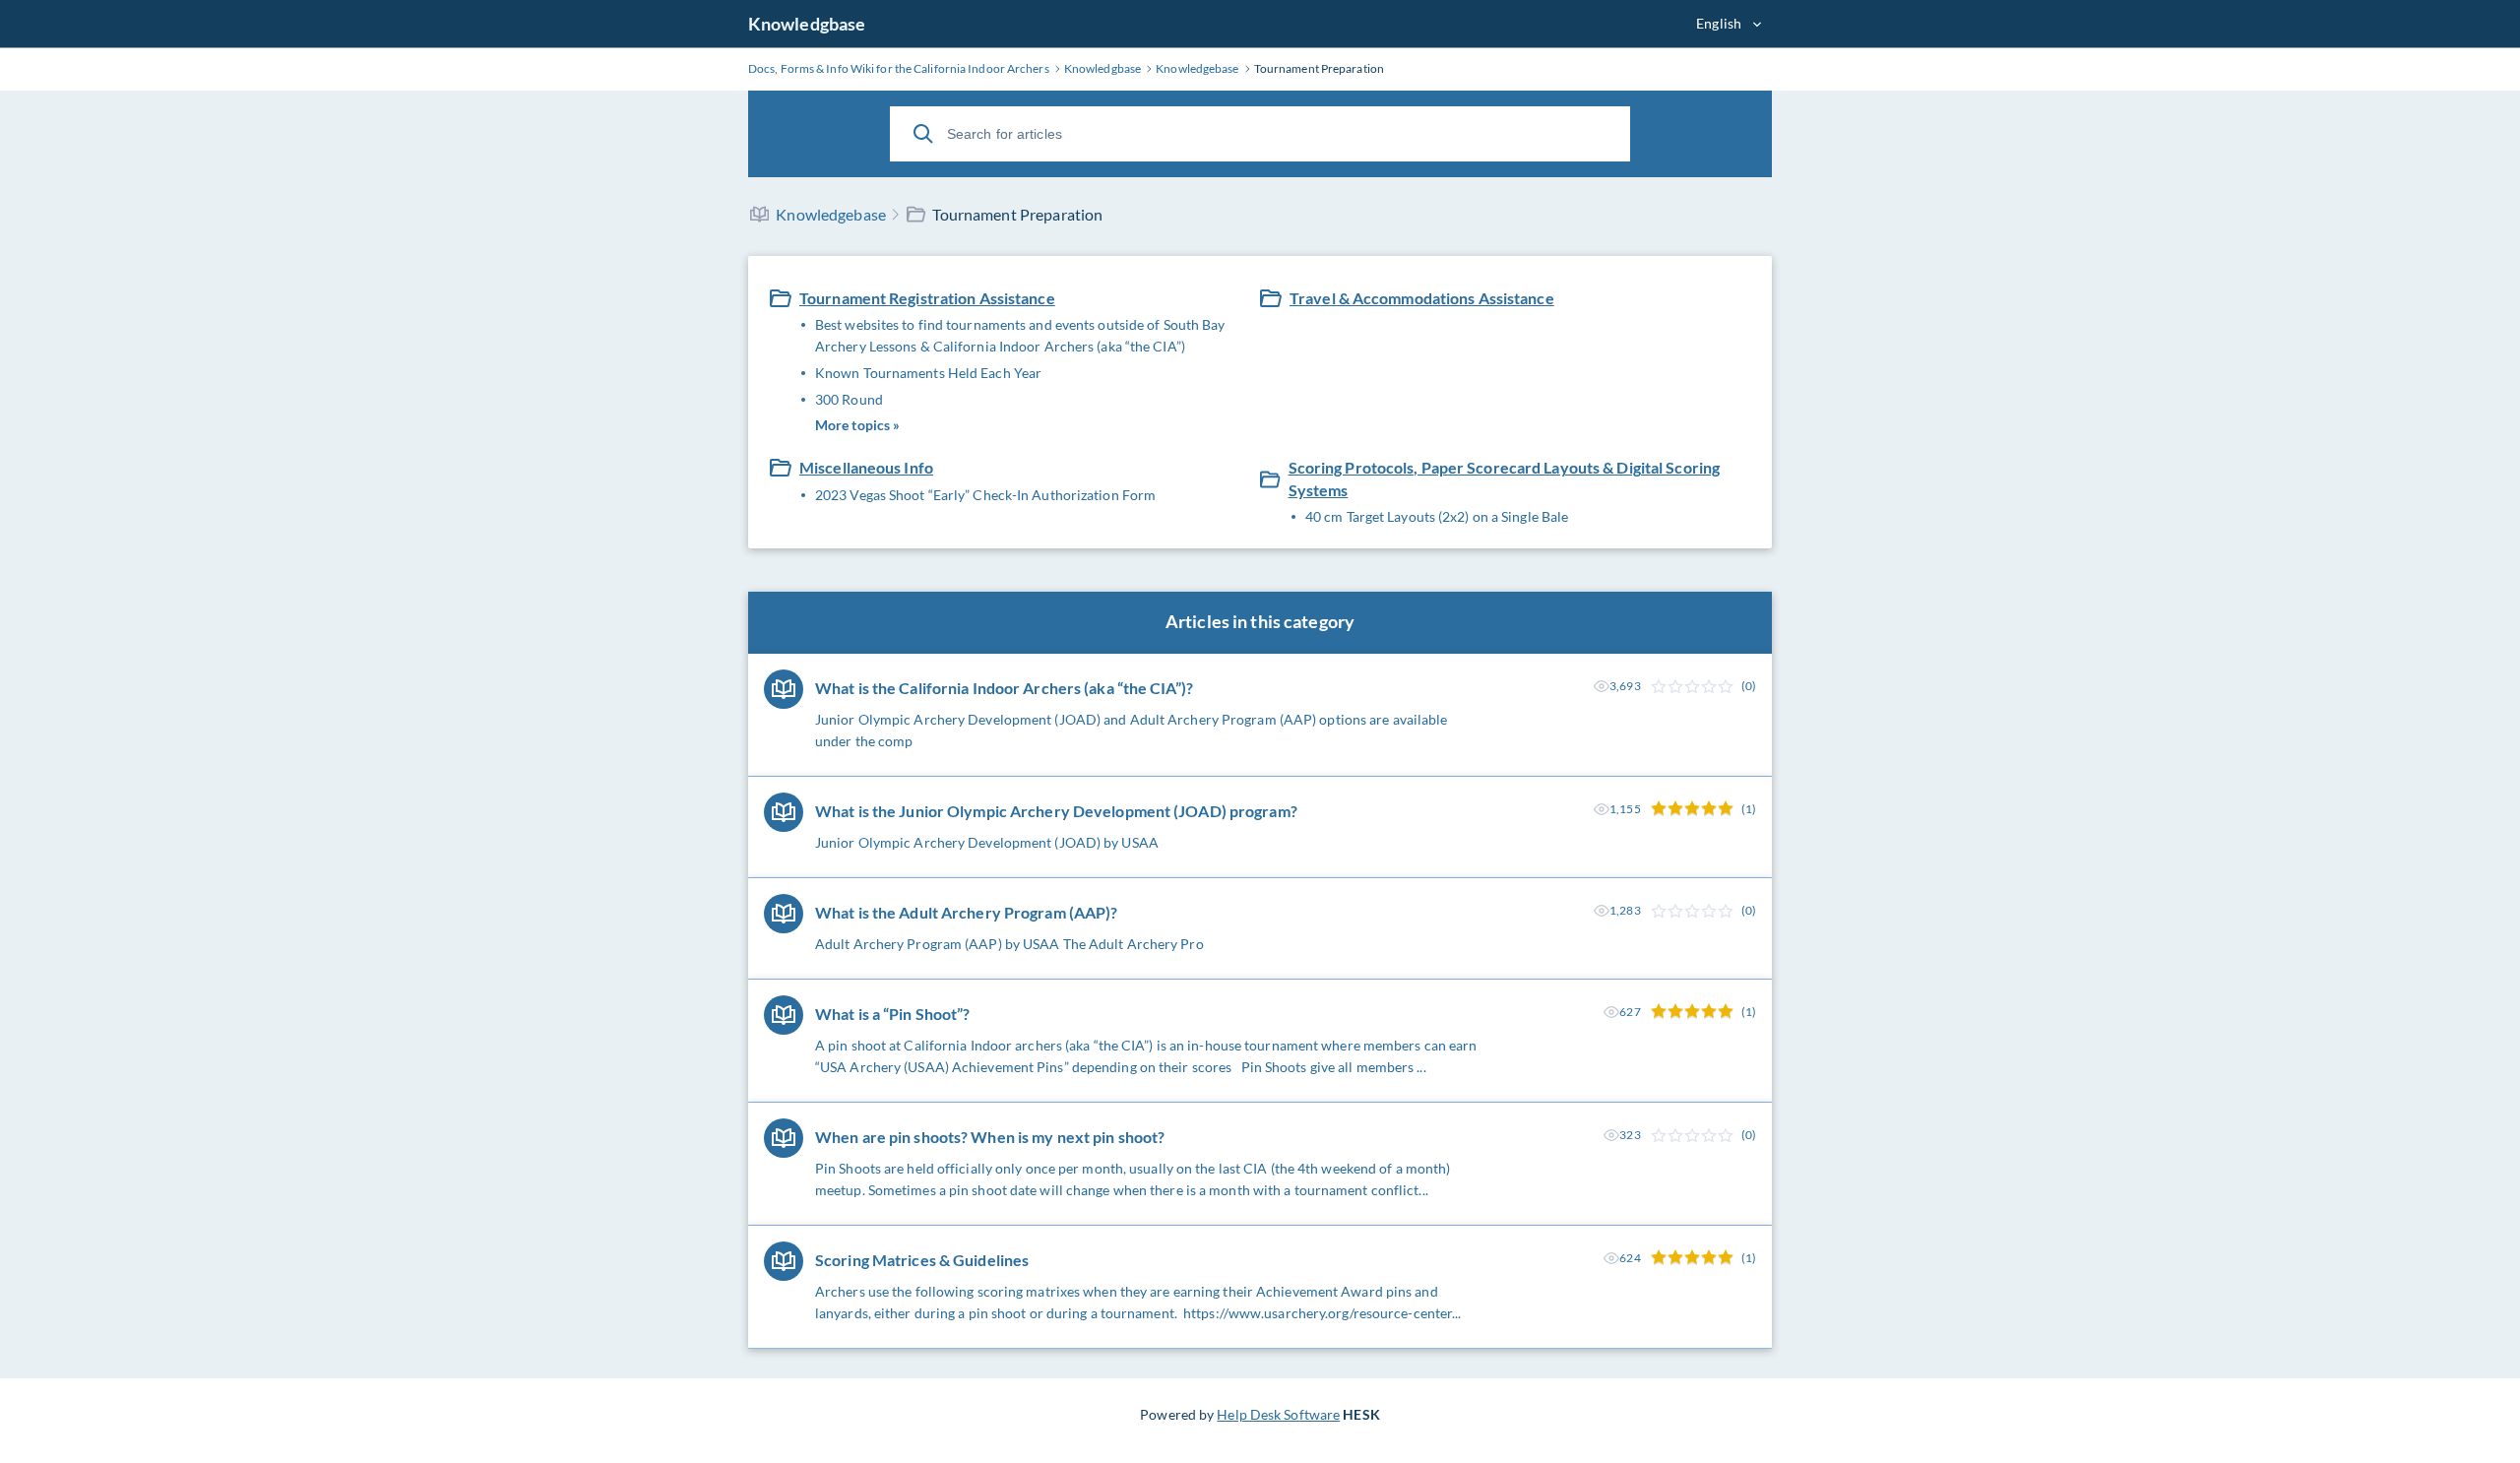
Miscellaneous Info (866, 467)
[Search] (923, 134)
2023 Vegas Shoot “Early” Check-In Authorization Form (985, 495)
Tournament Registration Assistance (927, 298)
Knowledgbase (807, 24)
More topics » (857, 425)
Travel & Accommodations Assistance (1422, 298)
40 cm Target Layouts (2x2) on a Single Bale (1437, 516)
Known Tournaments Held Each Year (928, 373)
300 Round (849, 399)
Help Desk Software (1278, 1414)
